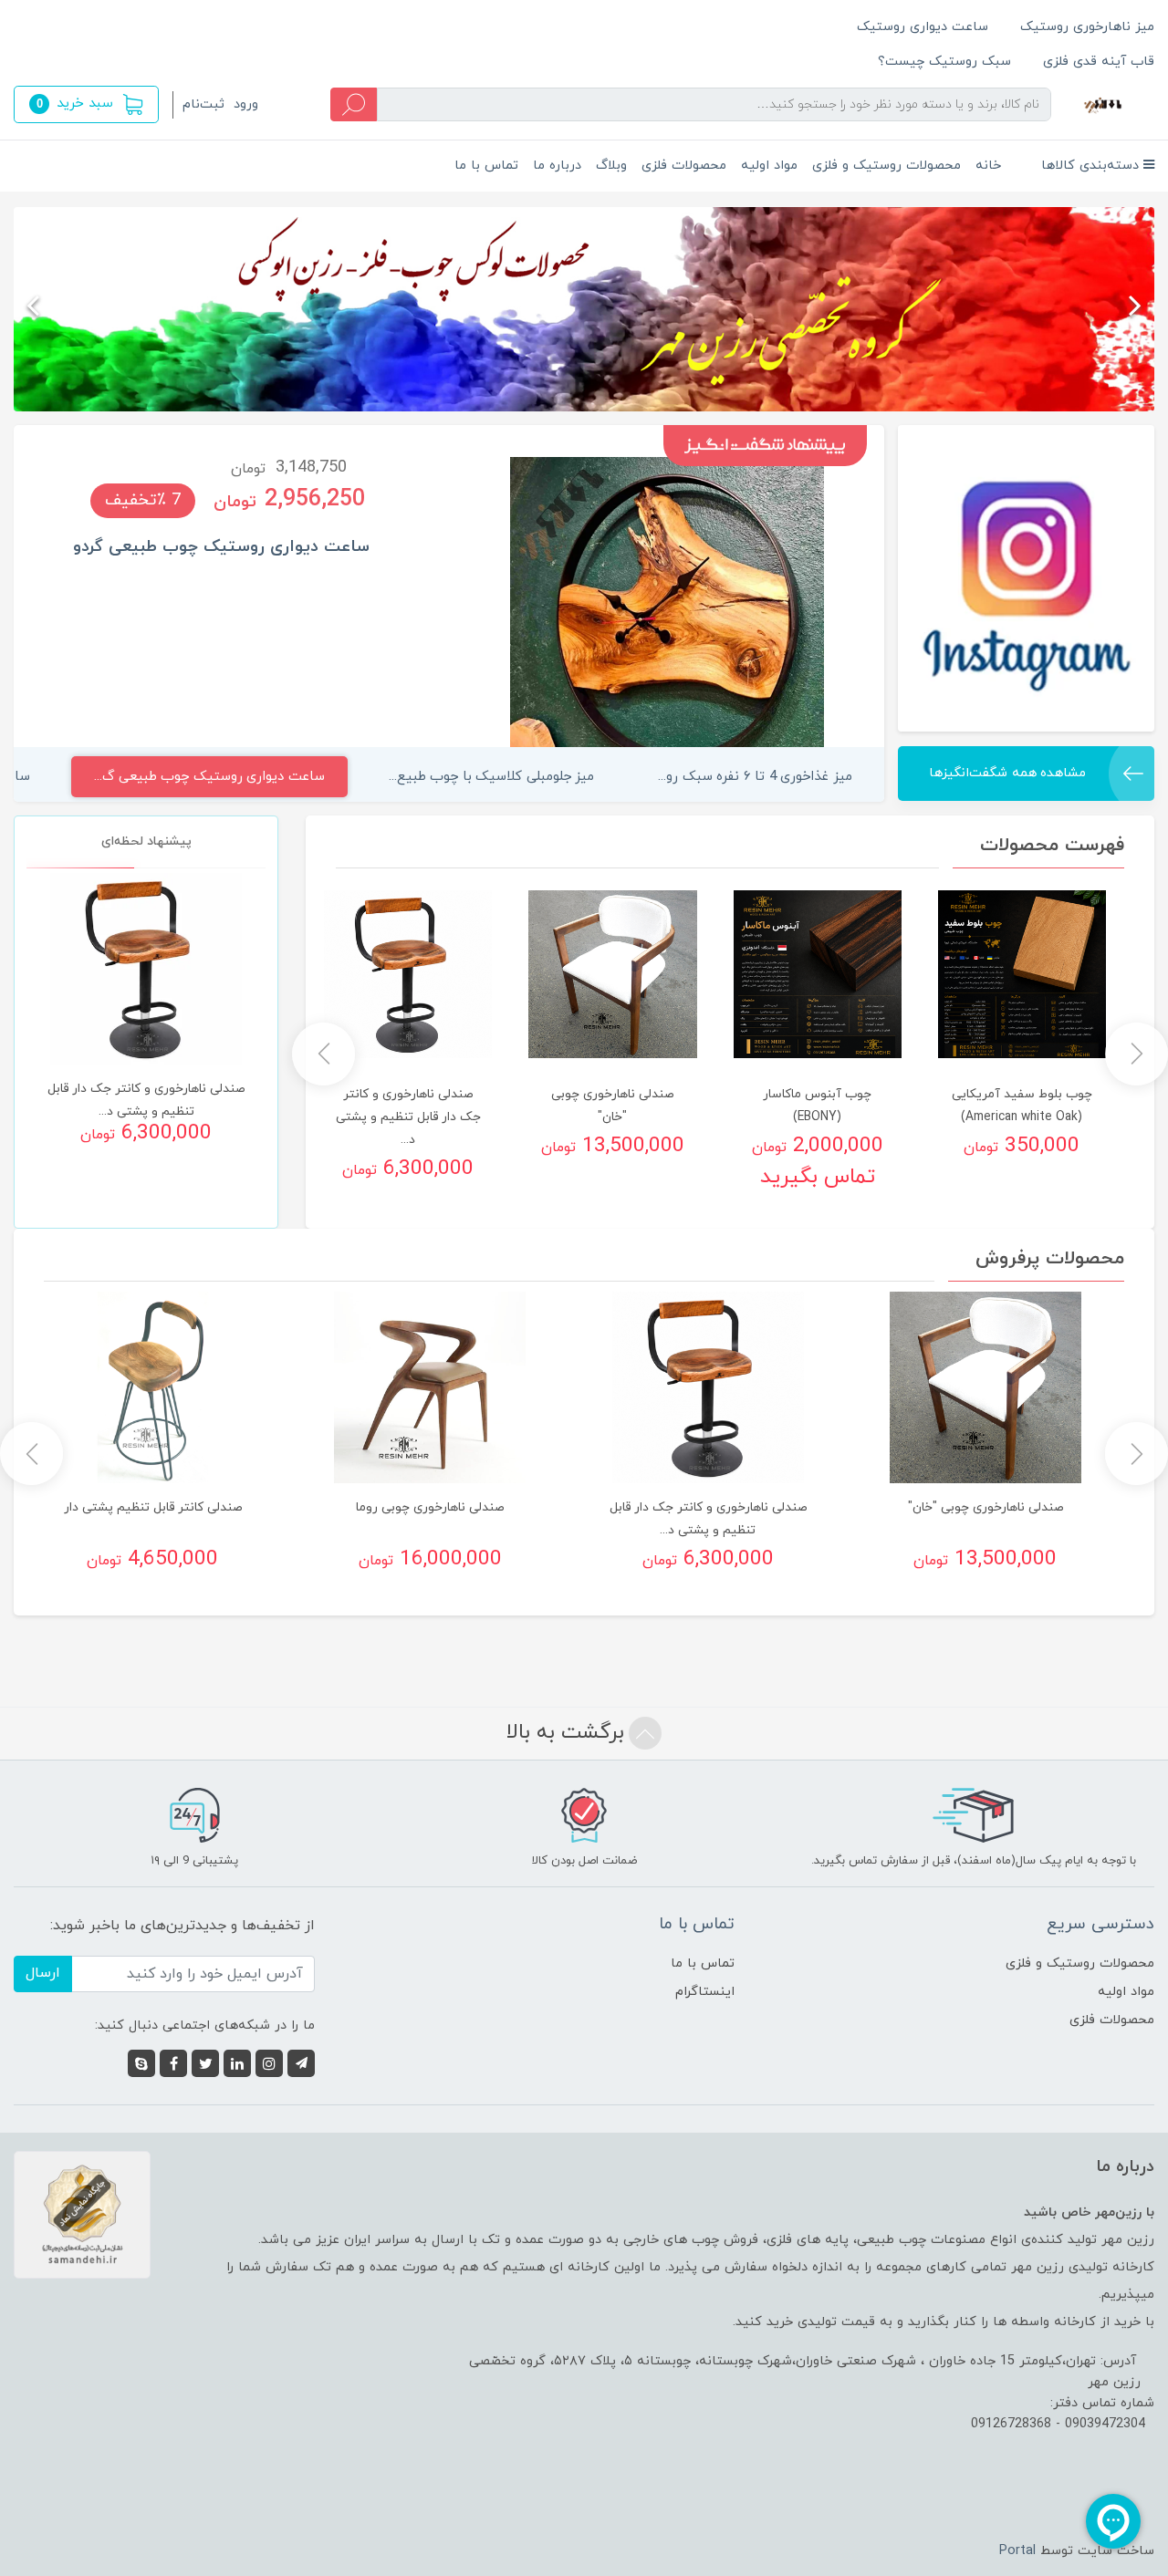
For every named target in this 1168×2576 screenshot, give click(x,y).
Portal (1017, 2551)
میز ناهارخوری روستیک (1087, 27)
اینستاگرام (705, 1992)
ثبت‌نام (203, 104)
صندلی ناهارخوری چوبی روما (430, 1507)
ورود (246, 104)
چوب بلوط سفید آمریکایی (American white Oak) (1022, 1106)
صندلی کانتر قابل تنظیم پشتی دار (153, 1507)
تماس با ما (486, 166)
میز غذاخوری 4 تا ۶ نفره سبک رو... (755, 777)
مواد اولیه (769, 166)
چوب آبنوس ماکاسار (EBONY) (817, 1106)
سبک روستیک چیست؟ (944, 62)
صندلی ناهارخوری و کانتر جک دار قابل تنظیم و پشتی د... (408, 1117)
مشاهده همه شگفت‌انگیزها (1007, 773)
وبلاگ (611, 166)
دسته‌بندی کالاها (1092, 166)
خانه (988, 166)
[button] (86, 104)
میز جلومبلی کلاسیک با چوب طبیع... (492, 777)
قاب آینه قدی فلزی (1099, 62)
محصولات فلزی (684, 166)
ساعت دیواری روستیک (923, 27)
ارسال (43, 1973)
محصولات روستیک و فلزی (886, 166)
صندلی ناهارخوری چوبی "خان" (612, 1106)
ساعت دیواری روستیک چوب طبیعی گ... (209, 777)
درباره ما (557, 166)
